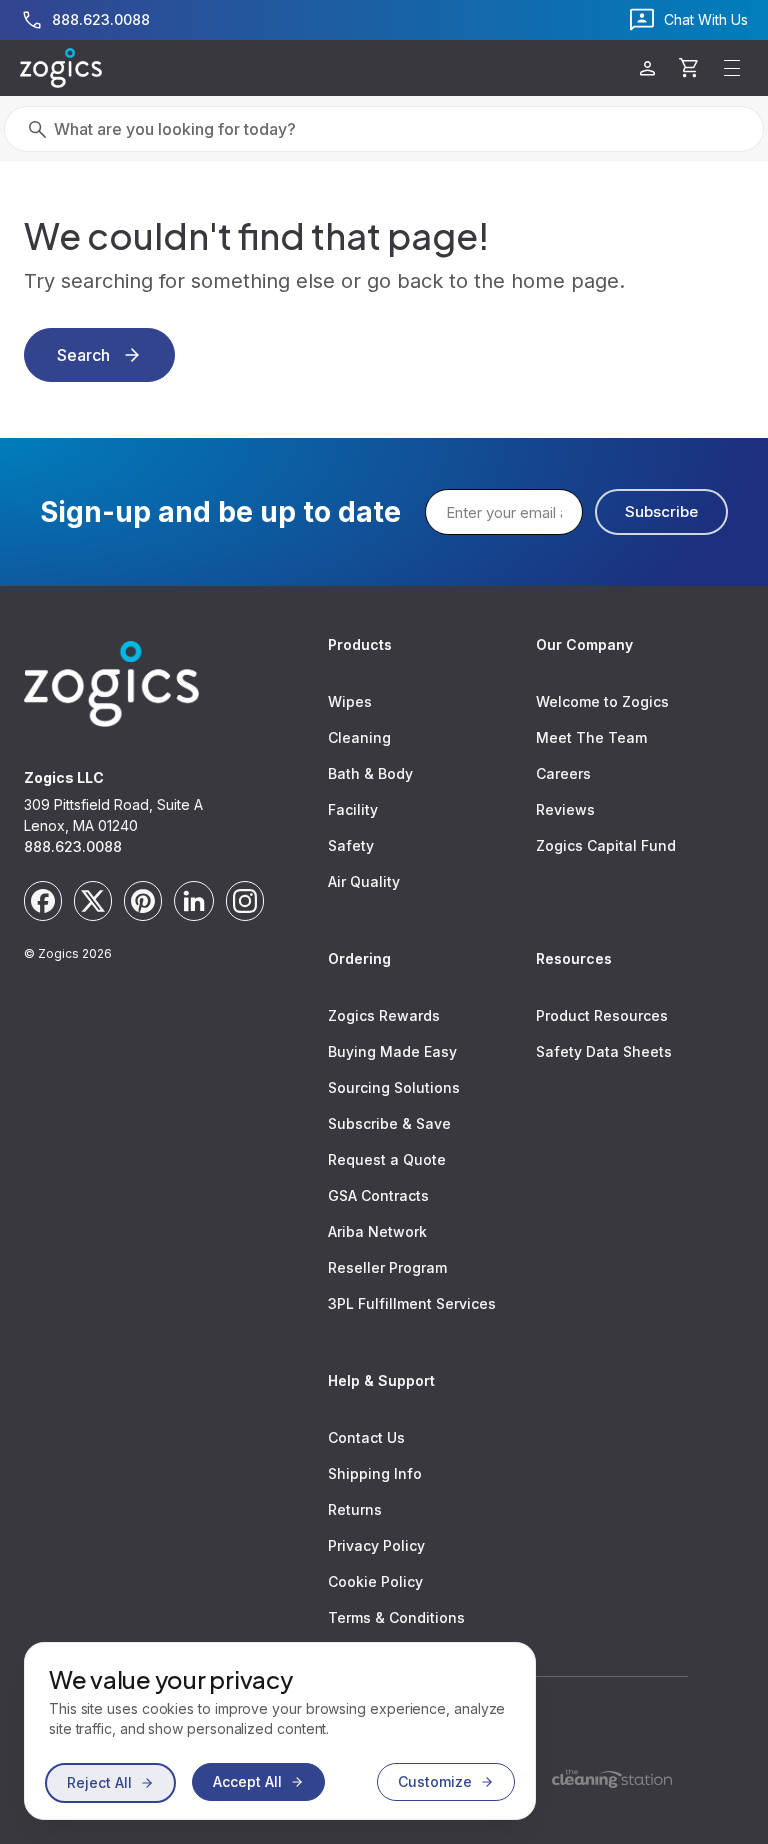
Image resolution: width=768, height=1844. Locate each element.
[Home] (61, 68)
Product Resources (602, 1015)
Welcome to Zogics (602, 701)
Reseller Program (387, 1267)
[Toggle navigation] (732, 68)
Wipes (350, 701)
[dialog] (280, 1731)
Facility (353, 809)
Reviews (565, 809)
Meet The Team (591, 737)
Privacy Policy (376, 1545)
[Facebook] (43, 901)
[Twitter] (93, 901)
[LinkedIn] (194, 901)
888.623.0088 (73, 846)
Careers (563, 773)
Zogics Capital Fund (606, 845)
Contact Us (366, 1437)
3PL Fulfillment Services (412, 1303)
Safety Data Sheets (604, 1051)
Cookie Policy (375, 1581)
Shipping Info (375, 1473)
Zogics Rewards (384, 1015)
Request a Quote (387, 1159)
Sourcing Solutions (394, 1087)
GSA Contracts (378, 1195)
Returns (355, 1509)
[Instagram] (245, 901)
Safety (351, 845)
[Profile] (647, 68)
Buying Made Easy (392, 1051)
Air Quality (364, 881)
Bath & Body (370, 773)
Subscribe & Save (389, 1123)
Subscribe (661, 511)
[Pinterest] (143, 901)
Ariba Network (377, 1231)
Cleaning (359, 737)
